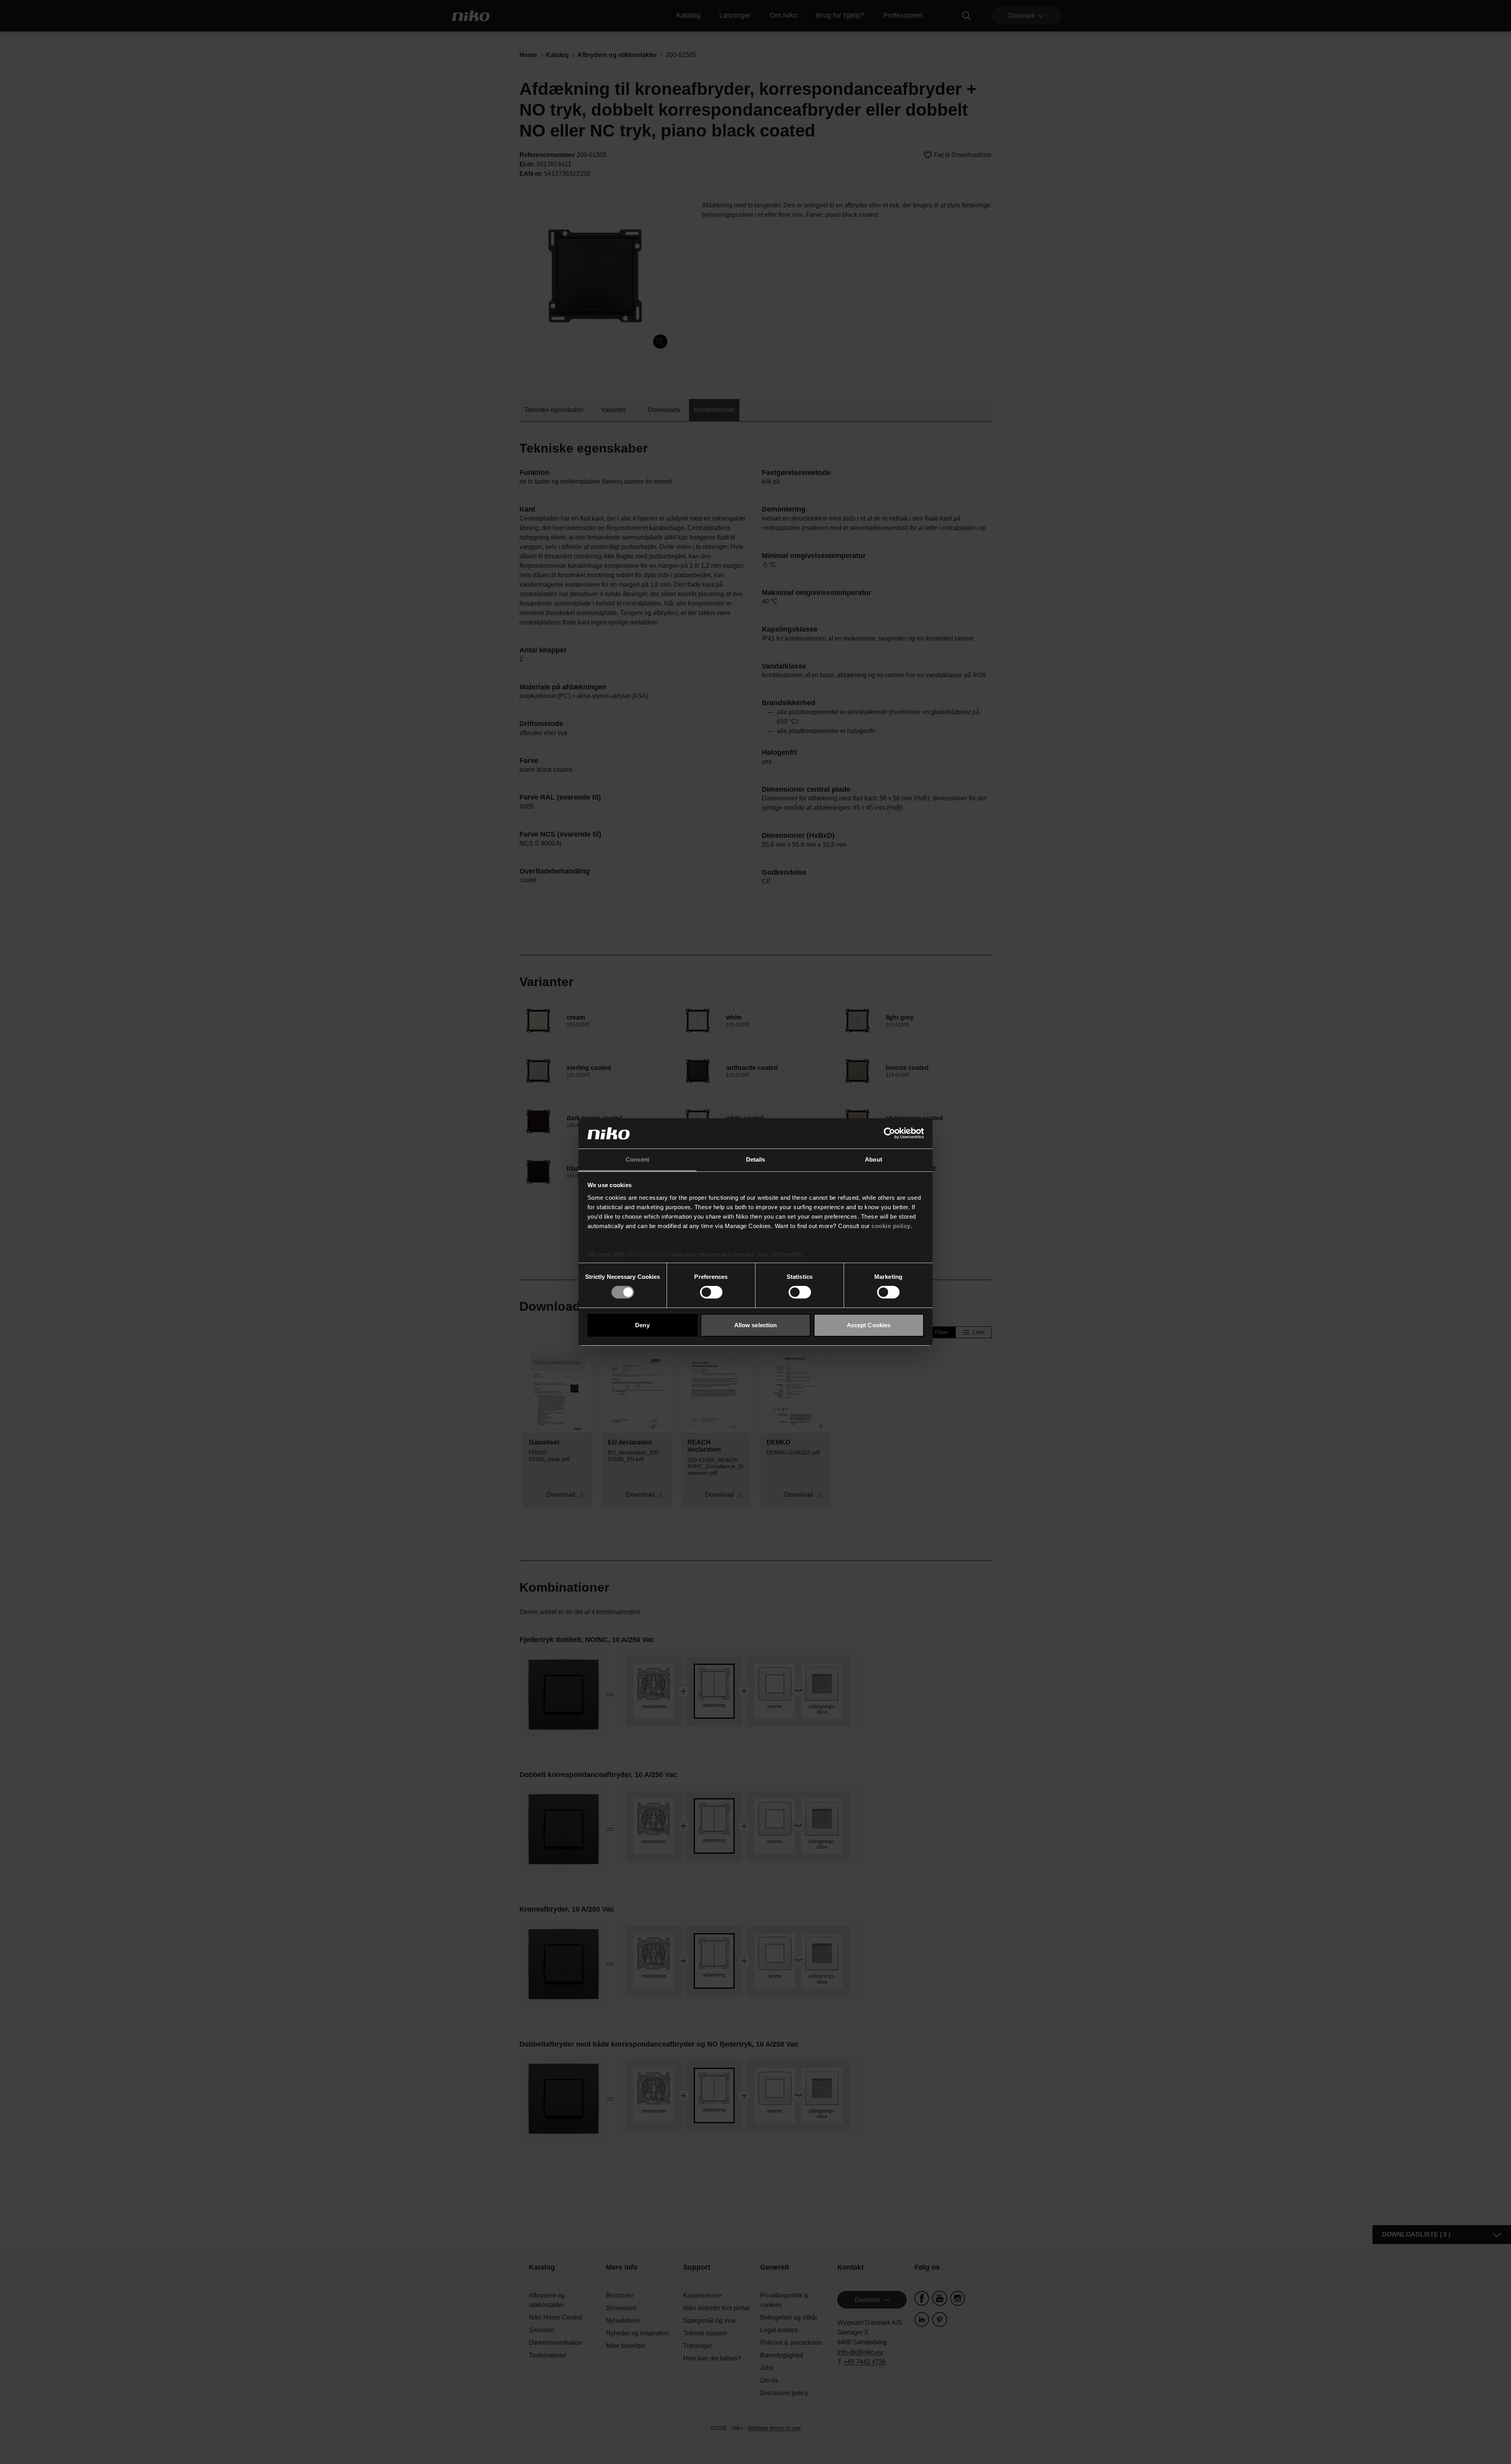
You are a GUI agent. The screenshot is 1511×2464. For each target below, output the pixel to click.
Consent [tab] (637, 1159)
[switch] (711, 1292)
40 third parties (648, 1254)
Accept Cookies (869, 1325)
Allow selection (756, 1325)
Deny (642, 1325)
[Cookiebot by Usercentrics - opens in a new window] (889, 1133)
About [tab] (874, 1159)
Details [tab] (756, 1159)
